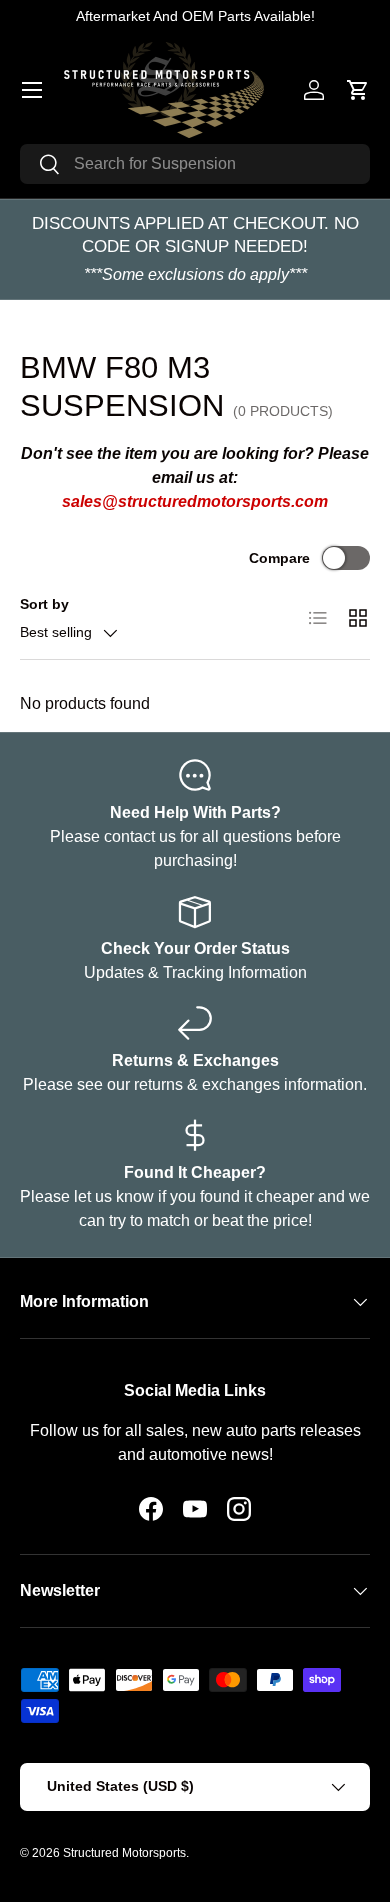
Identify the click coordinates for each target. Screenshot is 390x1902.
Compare (279, 558)
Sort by (44, 604)
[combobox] (195, 164)
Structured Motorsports (124, 1853)
